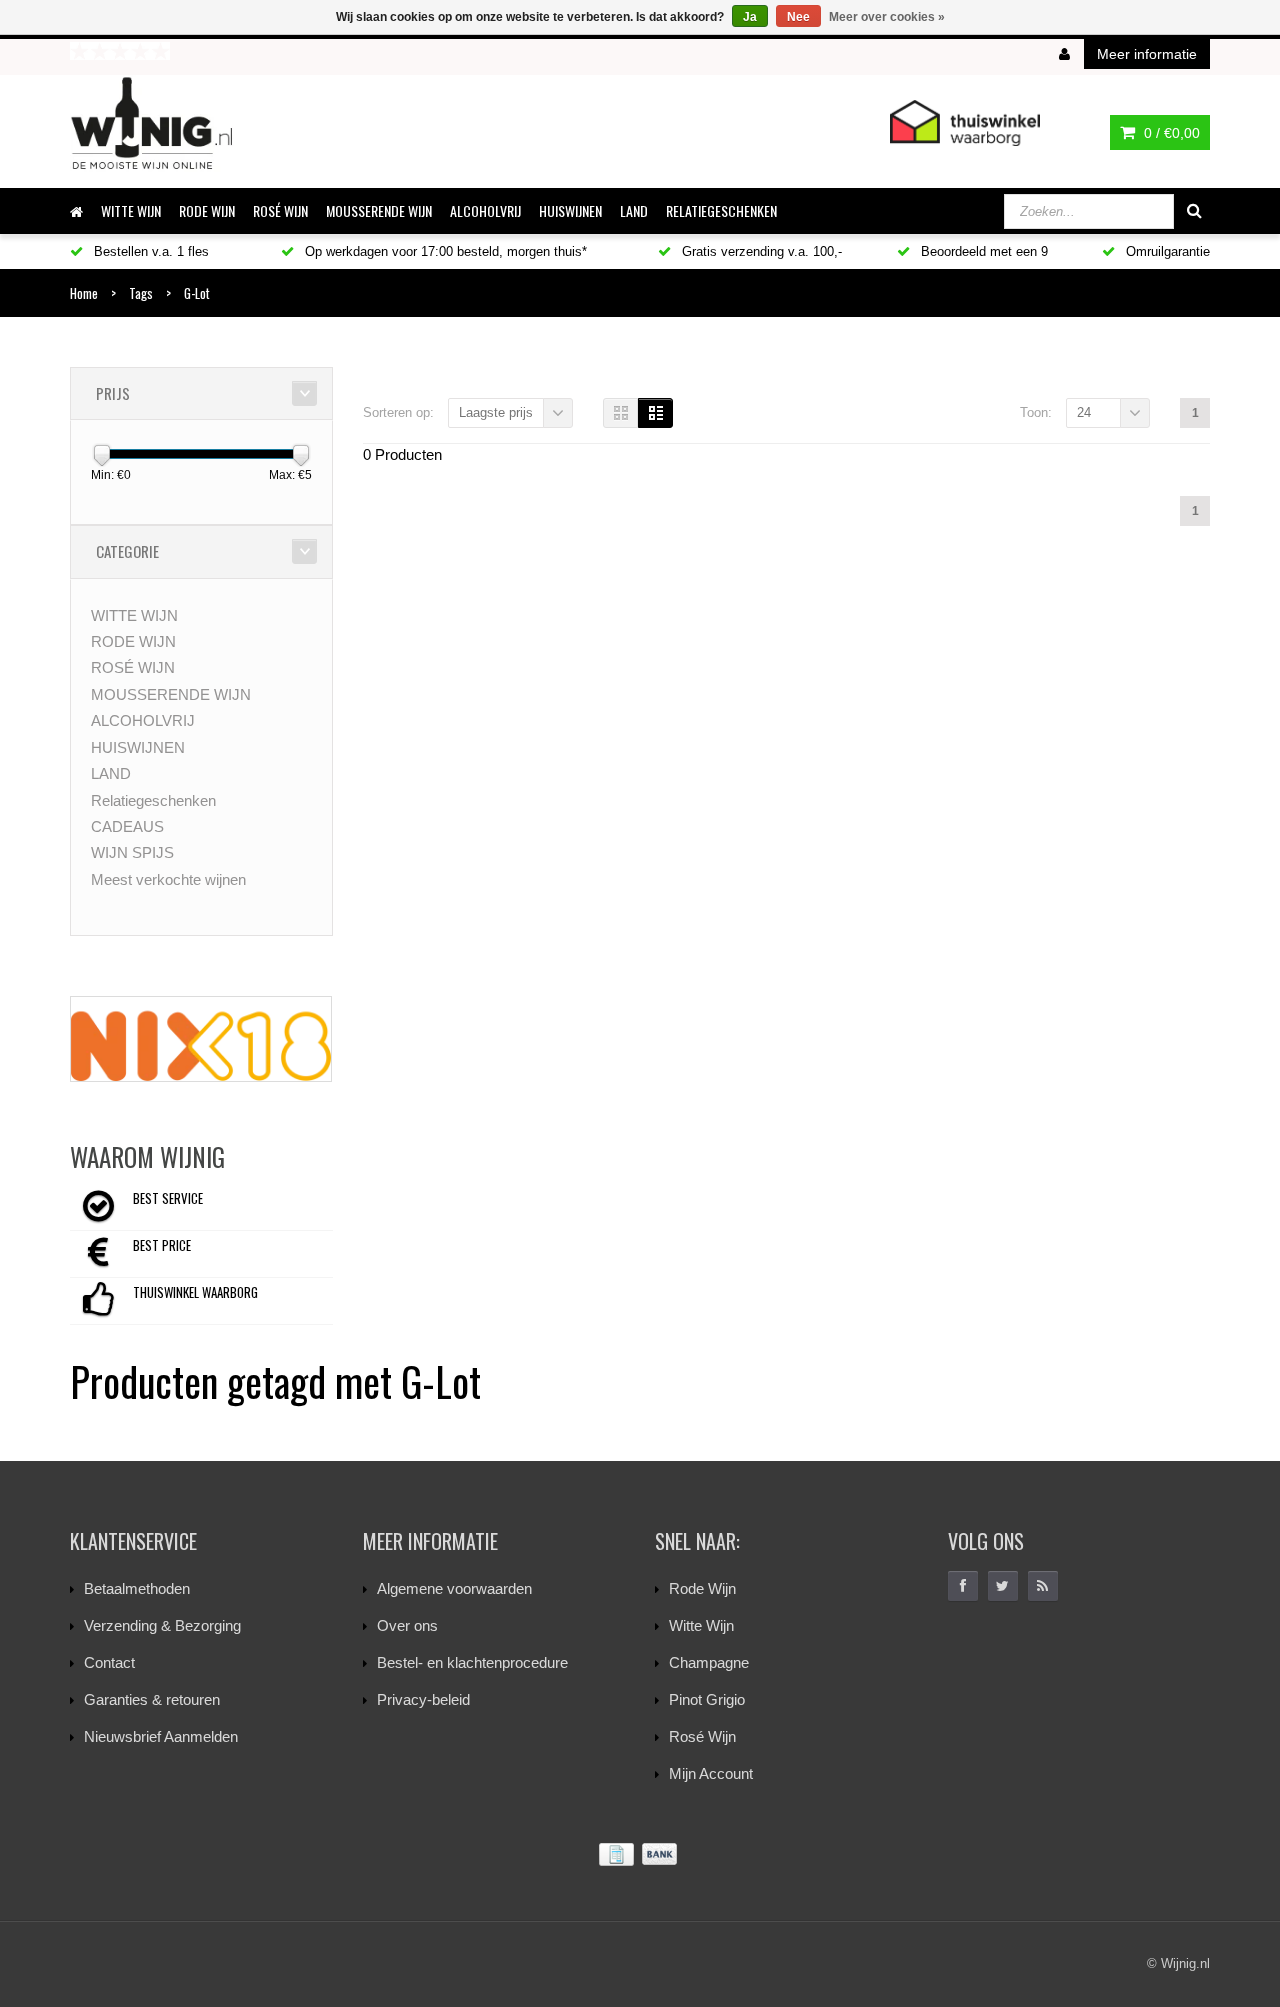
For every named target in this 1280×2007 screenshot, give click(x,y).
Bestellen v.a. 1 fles (149, 251)
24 (1084, 412)
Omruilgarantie (1166, 251)
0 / (1170, 133)
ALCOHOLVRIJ (485, 210)
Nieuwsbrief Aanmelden (161, 1736)
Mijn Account (711, 1773)
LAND (634, 210)
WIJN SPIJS (132, 852)
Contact (109, 1662)
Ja (750, 17)
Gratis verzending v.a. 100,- (760, 251)
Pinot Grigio (707, 1699)
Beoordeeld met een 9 (982, 251)
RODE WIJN (207, 210)
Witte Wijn (701, 1625)
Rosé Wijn (702, 1736)
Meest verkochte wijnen (168, 879)
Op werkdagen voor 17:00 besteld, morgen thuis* (444, 251)
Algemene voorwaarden (454, 1588)
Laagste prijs (496, 412)
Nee (798, 17)
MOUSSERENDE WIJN (379, 210)
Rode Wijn (702, 1588)
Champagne (709, 1662)
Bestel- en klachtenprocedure (472, 1662)
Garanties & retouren (152, 1699)
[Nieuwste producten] (1043, 1586)
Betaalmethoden (137, 1588)
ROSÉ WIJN (280, 210)
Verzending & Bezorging (162, 1625)
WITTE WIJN (131, 210)
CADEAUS (127, 826)
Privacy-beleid (423, 1699)
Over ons (407, 1625)
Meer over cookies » (887, 17)
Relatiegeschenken (721, 210)
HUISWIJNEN (570, 210)
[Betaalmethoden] (640, 1854)
